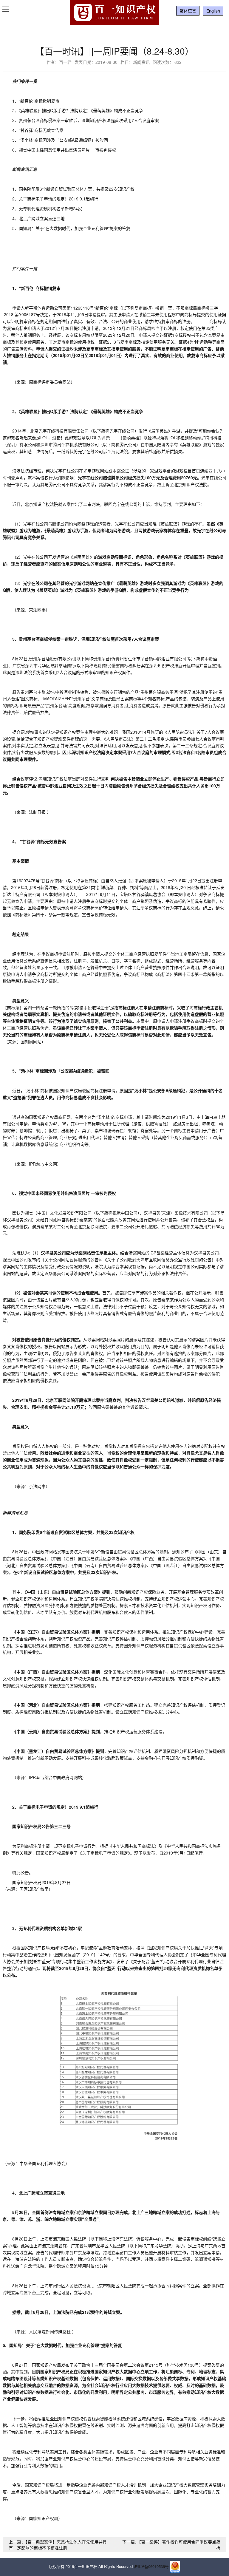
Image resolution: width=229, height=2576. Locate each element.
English (213, 11)
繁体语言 (188, 11)
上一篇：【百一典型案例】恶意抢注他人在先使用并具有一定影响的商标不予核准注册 (58, 2545)
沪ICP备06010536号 (151, 2567)
